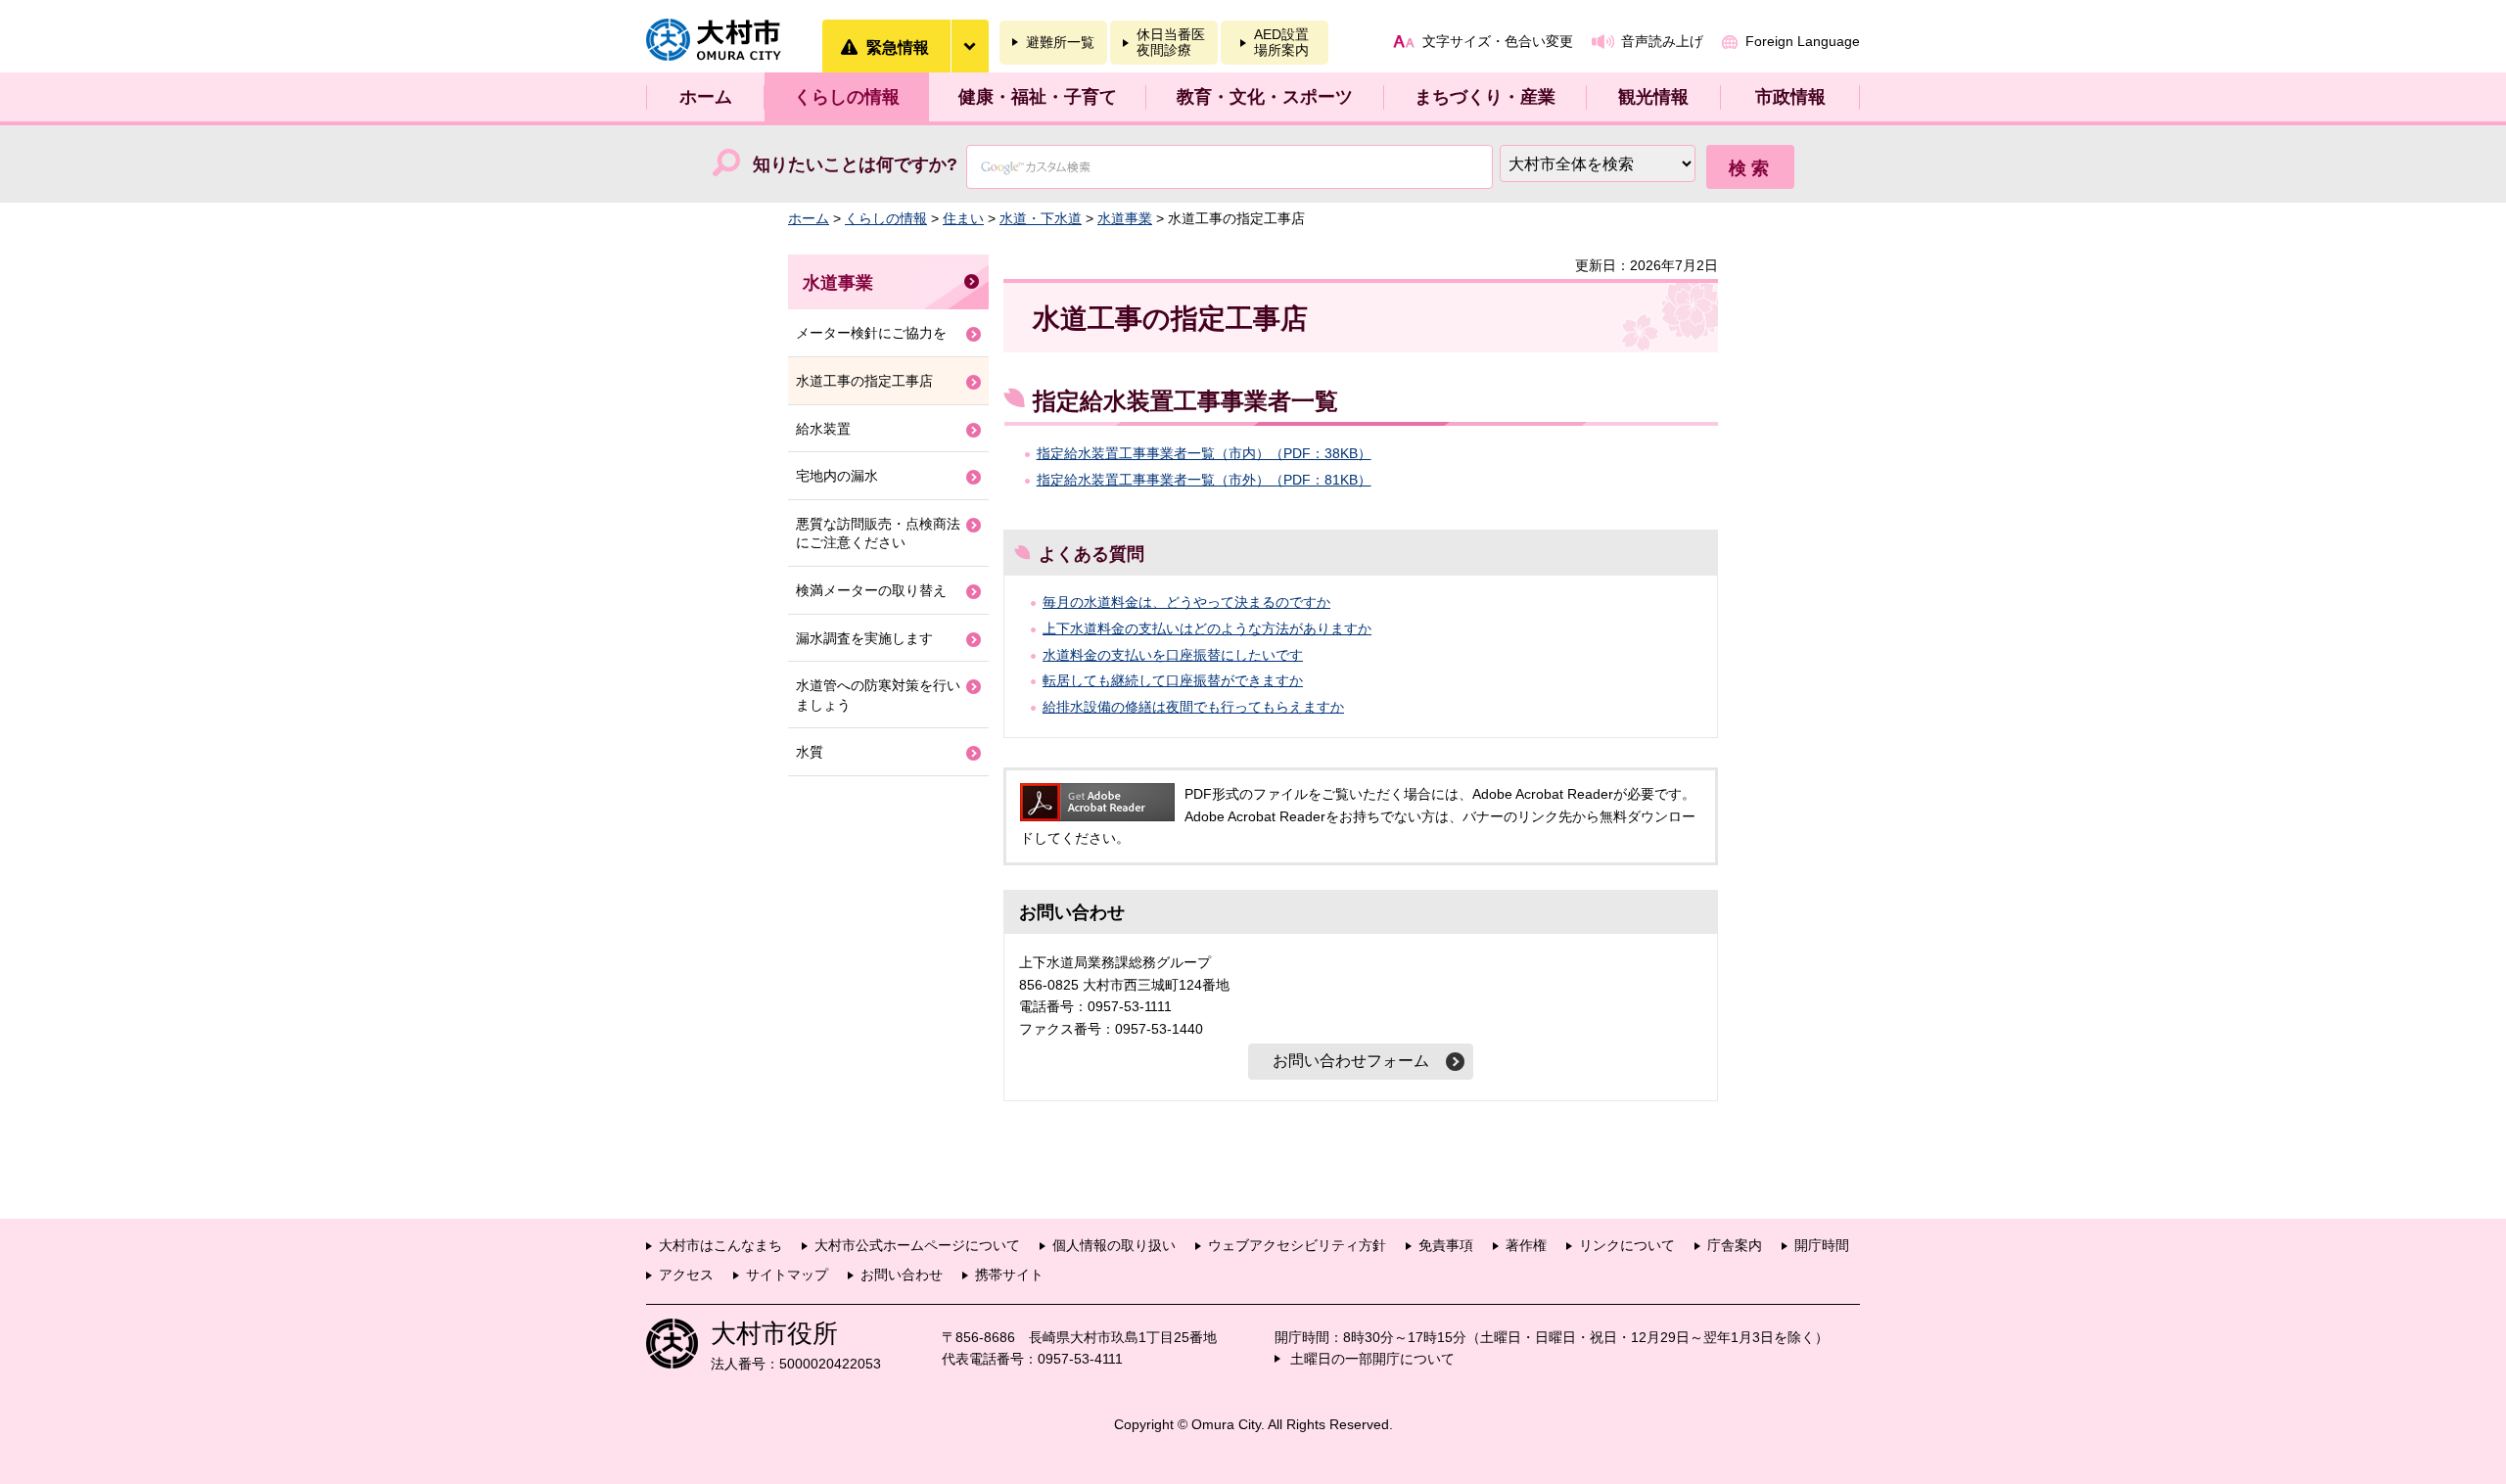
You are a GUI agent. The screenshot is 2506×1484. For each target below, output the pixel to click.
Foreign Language (1803, 41)
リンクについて (1627, 1245)
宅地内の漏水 (837, 476)
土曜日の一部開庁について (1372, 1359)
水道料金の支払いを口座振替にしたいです (1173, 655)
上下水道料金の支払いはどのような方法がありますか (1207, 628)
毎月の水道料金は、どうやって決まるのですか (1186, 602)
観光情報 (1653, 97)
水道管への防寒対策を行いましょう (878, 695)
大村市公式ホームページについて (917, 1245)
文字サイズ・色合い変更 (1498, 41)
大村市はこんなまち (720, 1245)
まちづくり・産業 (1485, 97)
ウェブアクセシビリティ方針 (1297, 1245)
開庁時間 (1822, 1245)
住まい (963, 218)
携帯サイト (1009, 1275)
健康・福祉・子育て (1038, 97)
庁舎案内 (1735, 1245)
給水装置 (823, 429)
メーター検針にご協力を (871, 333)
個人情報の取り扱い (1114, 1245)
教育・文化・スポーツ (1265, 97)
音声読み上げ (1662, 41)
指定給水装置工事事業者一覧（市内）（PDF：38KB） (1204, 453)
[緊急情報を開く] (969, 46)
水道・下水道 (1041, 218)
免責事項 (1446, 1245)
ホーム (706, 97)
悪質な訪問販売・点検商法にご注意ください (878, 533)
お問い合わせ (902, 1275)
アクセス (686, 1275)
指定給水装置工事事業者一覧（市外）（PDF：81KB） (1204, 480)
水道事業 (1125, 218)
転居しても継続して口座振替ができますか (1173, 680)
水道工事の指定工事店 (864, 381)
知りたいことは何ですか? (855, 164)
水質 (810, 752)
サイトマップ (787, 1275)
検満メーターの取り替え (871, 590)
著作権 (1526, 1245)
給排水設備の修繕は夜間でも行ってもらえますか (1193, 707)
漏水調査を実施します (864, 638)
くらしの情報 (847, 97)
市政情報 (1790, 97)
